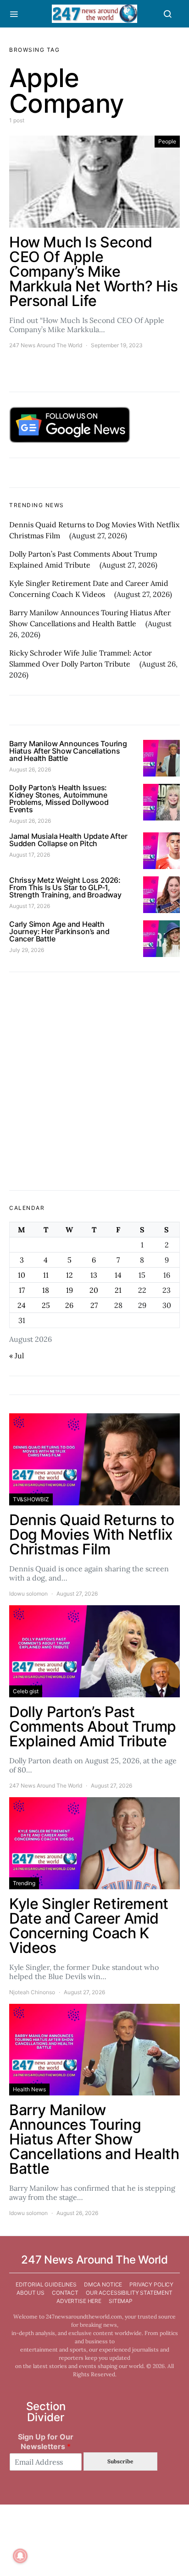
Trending (24, 1883)
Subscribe (120, 2461)
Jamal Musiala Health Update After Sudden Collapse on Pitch (68, 840)
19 (69, 1290)
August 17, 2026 (30, 855)
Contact (65, 2293)
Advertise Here (79, 2301)
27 (94, 1305)
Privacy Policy (151, 2284)
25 (46, 1305)
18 (46, 1290)
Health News (29, 2089)
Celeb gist (26, 1691)
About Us (31, 2293)
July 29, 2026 (27, 950)
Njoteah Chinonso (32, 1992)
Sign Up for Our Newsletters (46, 2442)
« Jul (17, 1356)
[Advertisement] (94, 1081)
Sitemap (121, 2301)
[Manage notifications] (20, 2556)
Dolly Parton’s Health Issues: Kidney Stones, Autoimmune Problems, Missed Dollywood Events (59, 799)
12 (69, 1275)
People (167, 141)
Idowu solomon (28, 1594)
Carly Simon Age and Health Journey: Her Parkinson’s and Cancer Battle (59, 931)
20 (94, 1290)
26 (69, 1305)
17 (22, 1290)
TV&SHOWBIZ (31, 1499)
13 (94, 1275)
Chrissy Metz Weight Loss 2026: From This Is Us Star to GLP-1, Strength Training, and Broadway (65, 887)
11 (46, 1275)
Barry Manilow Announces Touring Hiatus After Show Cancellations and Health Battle (68, 751)
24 (22, 1305)
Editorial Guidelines (46, 2284)
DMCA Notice (103, 2284)
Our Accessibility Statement (129, 2293)
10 (22, 1275)
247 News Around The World (46, 345)
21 (118, 1290)
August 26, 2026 (30, 769)
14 (118, 1275)
